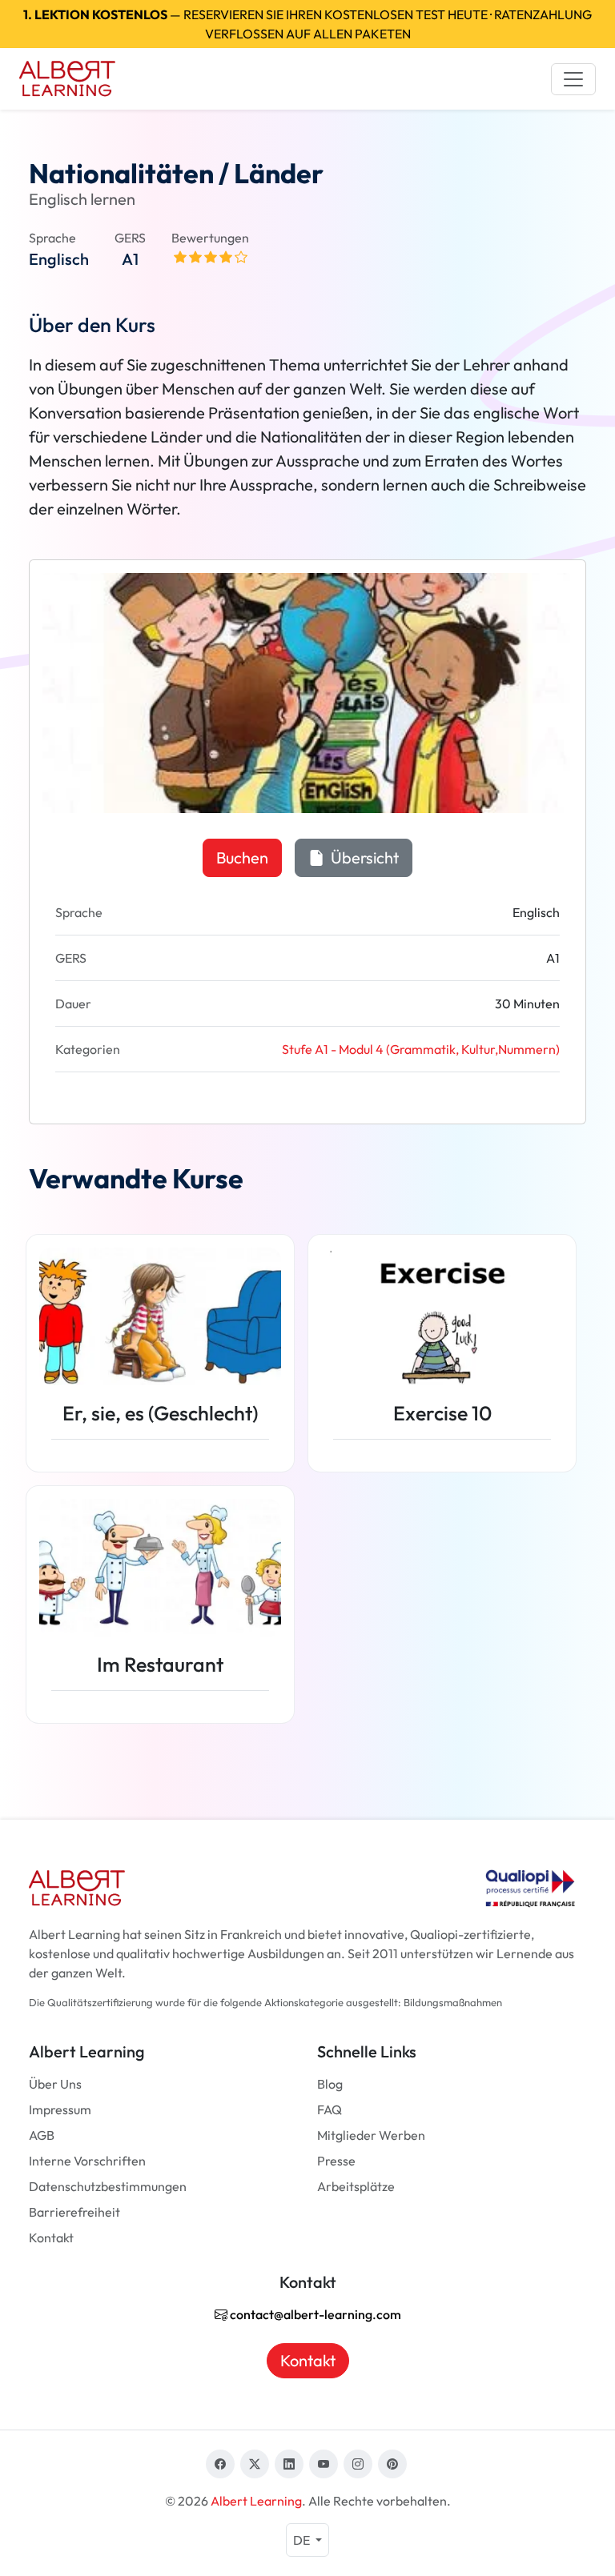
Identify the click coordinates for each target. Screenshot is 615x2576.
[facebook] (220, 2464)
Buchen (242, 857)
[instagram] (358, 2464)
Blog (330, 2084)
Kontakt (51, 2237)
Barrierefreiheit (74, 2212)
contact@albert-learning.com (314, 2314)
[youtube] (324, 2464)
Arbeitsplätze (356, 2186)
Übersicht (363, 857)
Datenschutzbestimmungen (108, 2186)
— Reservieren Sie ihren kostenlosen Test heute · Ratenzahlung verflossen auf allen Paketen (307, 24)
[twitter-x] (255, 2464)
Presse (336, 2161)
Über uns (55, 2084)
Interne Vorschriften (87, 2161)
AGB (42, 2135)
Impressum (60, 2109)
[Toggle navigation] (573, 79)
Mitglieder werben (371, 2135)
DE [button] (303, 2540)
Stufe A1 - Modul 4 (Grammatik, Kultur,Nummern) (421, 1049)
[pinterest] (392, 2464)
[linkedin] (289, 2464)
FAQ (330, 2109)
